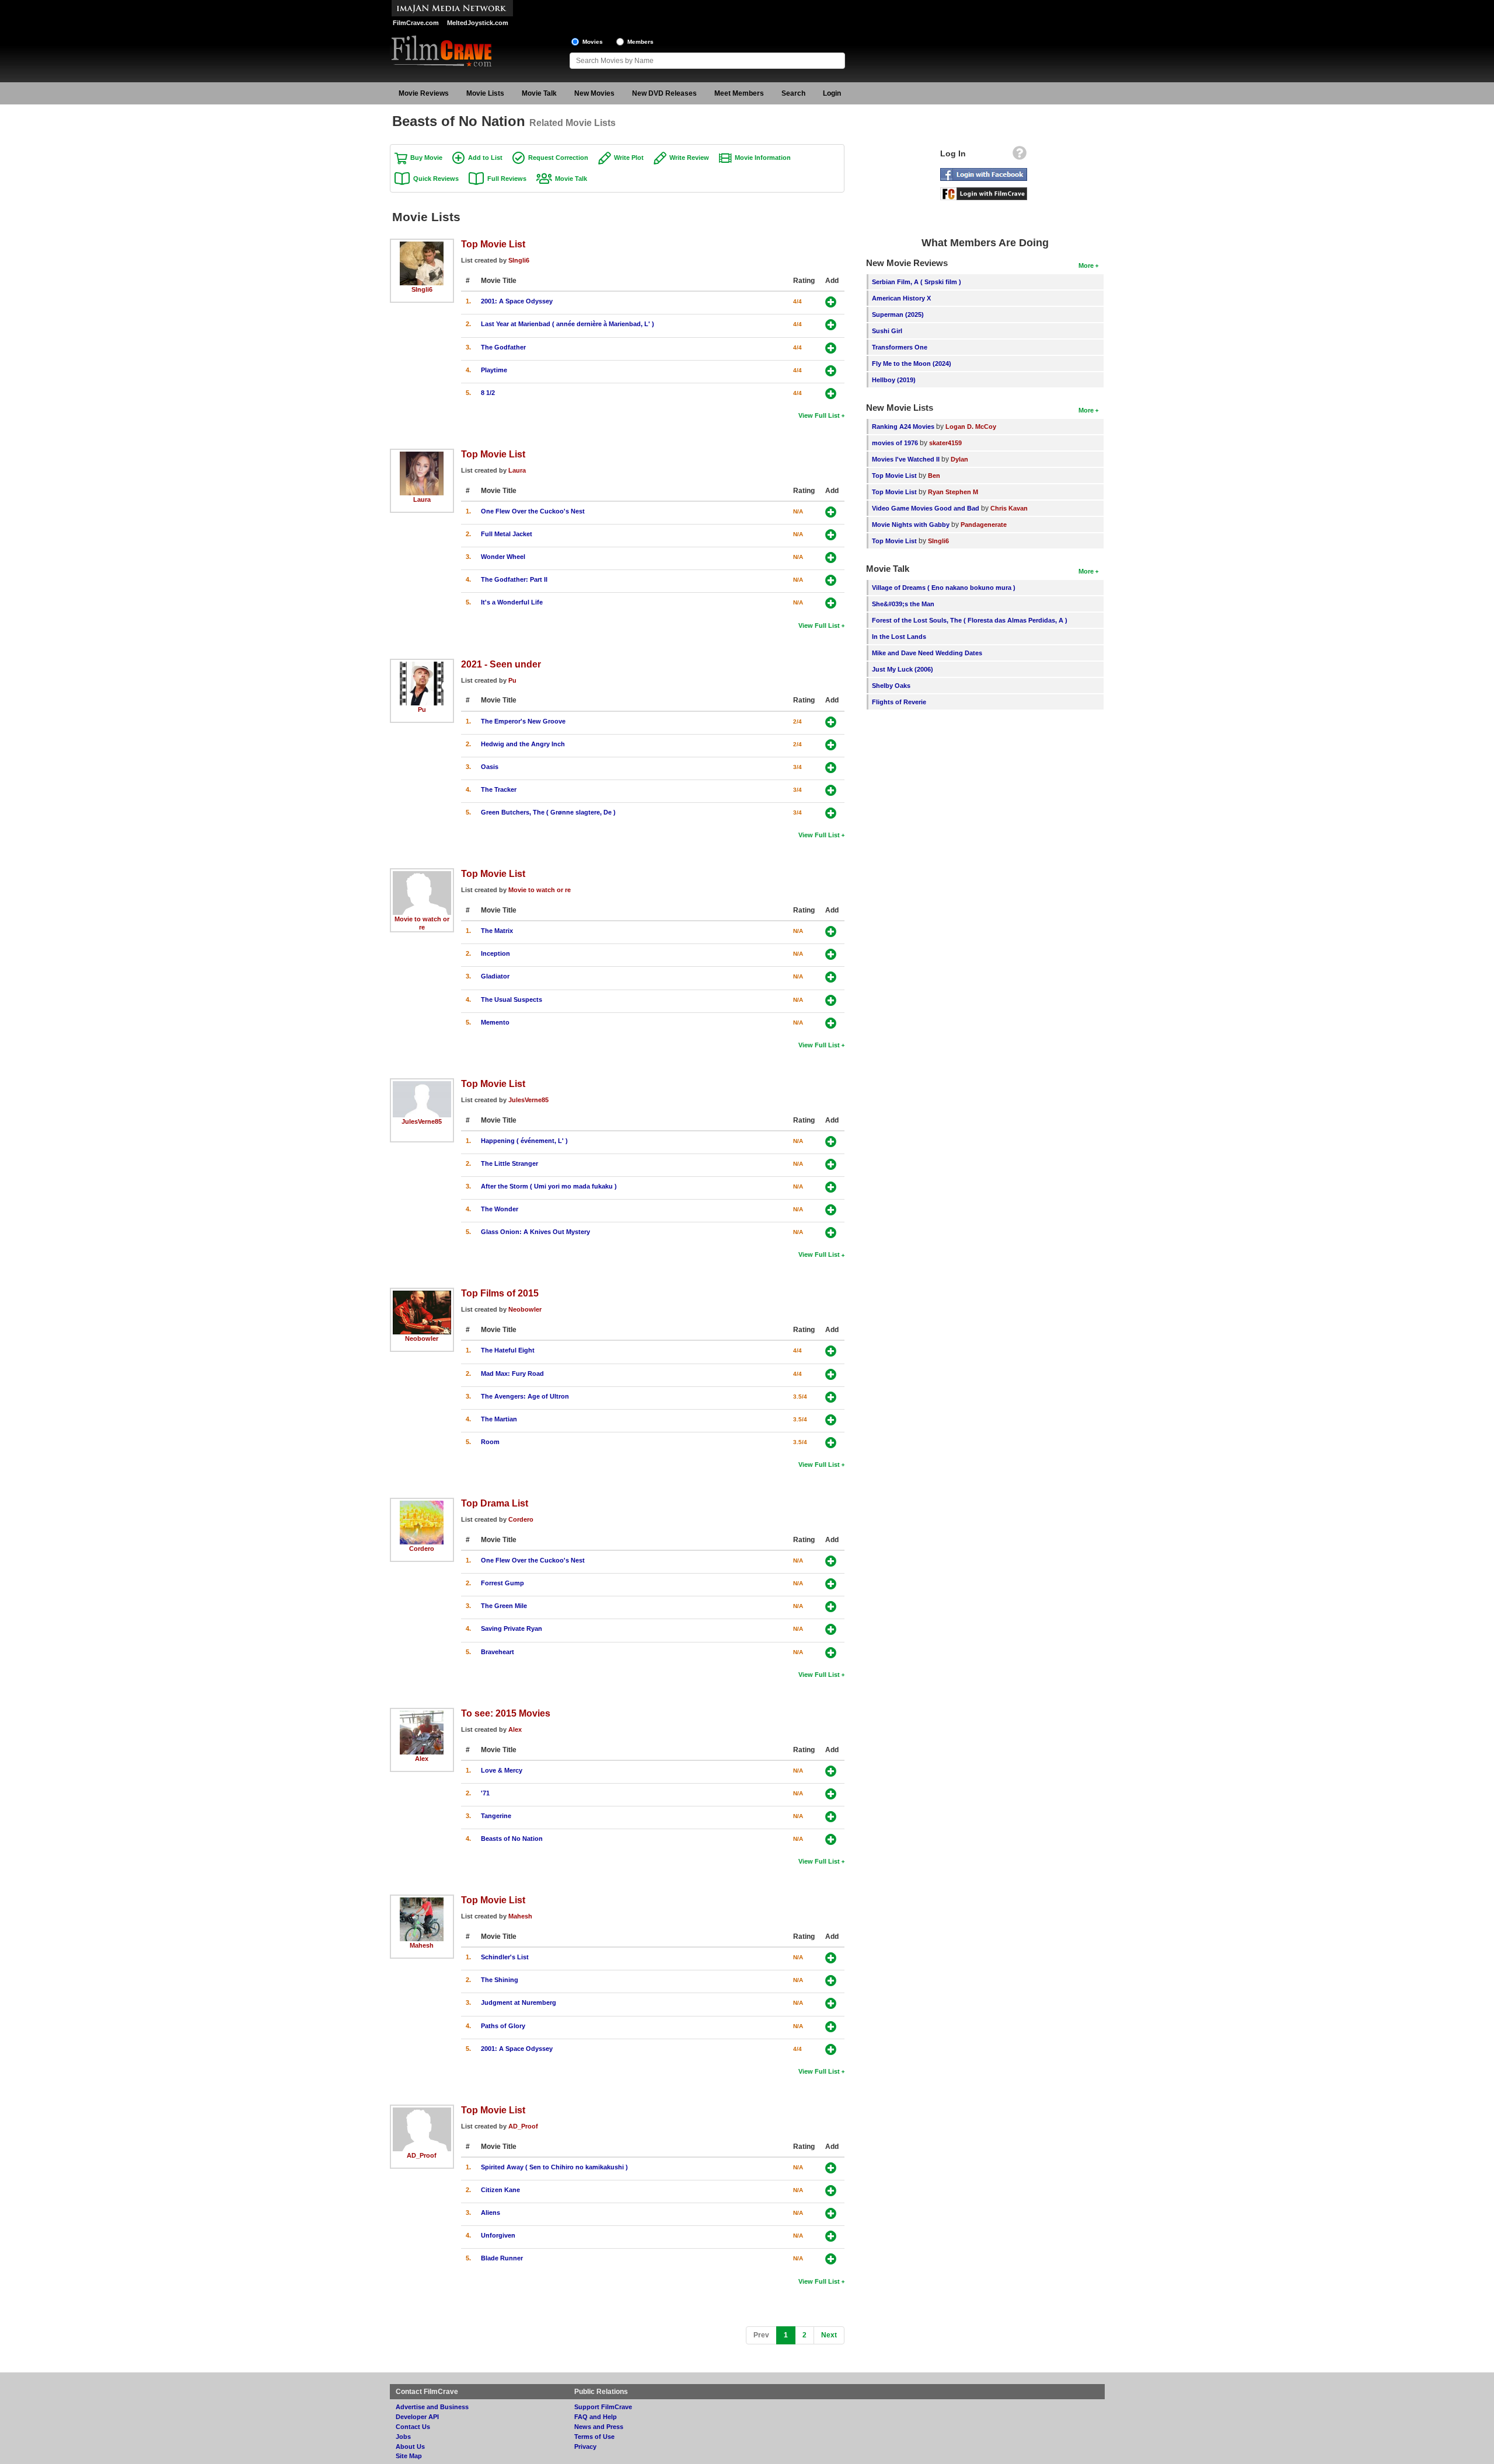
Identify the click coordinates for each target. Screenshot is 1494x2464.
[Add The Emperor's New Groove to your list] (831, 722)
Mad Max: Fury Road (512, 1373)
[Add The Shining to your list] (831, 1981)
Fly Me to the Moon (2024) (912, 364)
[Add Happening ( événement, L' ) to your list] (831, 1142)
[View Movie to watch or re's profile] (422, 875)
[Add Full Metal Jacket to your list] (831, 535)
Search (793, 93)
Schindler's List (505, 1957)
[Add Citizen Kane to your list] (831, 2191)
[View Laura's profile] (422, 456)
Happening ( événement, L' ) (524, 1141)
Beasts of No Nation (512, 1839)
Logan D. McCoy (971, 427)
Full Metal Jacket (507, 534)
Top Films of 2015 (500, 1293)
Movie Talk (539, 93)
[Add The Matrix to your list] (831, 932)
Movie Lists (485, 93)
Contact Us (413, 2427)
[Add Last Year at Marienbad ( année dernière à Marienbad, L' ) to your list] (831, 325)
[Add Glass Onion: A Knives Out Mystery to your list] (831, 1233)
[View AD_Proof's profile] (422, 2112)
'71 (485, 1793)
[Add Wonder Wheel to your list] (831, 558)
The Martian (499, 1419)
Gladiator (495, 976)
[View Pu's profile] (422, 666)
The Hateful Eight (508, 1350)
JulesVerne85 (422, 1121)
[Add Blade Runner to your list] (831, 2259)
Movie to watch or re (540, 890)
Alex (422, 1759)
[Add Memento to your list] (831, 1023)
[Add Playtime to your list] (831, 371)
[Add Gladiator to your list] (831, 977)
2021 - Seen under (501, 664)
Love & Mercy (502, 1770)
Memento (495, 1022)
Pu (422, 710)
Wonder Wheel (503, 557)
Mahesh (422, 1945)
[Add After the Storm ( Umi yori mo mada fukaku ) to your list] (831, 1187)
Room (490, 1442)
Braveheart (498, 1652)
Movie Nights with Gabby (911, 525)
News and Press (599, 2427)
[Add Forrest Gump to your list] (831, 1584)
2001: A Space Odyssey (517, 301)
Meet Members (739, 93)
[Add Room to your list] (831, 1443)
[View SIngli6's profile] (422, 246)
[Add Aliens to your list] (831, 2213)
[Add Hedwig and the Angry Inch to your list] (831, 745)
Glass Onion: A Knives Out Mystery (535, 1232)
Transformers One (900, 347)
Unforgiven (498, 2235)
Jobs (403, 2437)
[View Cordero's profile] (422, 1505)
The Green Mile (504, 1606)
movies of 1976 (895, 443)
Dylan (959, 459)
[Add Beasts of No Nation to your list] (831, 1839)
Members (640, 42)
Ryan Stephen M (953, 492)
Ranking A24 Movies (903, 427)
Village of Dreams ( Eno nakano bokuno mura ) (944, 588)
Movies (593, 42)
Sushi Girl (887, 331)
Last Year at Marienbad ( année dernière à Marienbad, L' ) (568, 324)
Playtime (494, 370)
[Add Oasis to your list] (831, 768)
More (1086, 265)
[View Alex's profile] (422, 1715)
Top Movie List (493, 244)
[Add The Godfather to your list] (831, 348)
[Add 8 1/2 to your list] (831, 394)
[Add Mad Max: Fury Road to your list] (831, 1374)
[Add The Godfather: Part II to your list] (831, 580)
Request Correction (558, 158)
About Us (410, 2446)
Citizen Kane (500, 2190)
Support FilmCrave (603, 2407)
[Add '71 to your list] (831, 1794)
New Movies (594, 93)
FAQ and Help (596, 2417)
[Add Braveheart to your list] (831, 1653)
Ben (934, 476)
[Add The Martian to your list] (831, 1420)
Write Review (689, 158)
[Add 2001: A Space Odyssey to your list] (831, 302)
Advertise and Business (432, 2407)
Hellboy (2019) (894, 380)
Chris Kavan (1009, 508)
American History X (901, 298)
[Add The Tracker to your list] (831, 790)
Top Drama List (495, 1503)
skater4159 (945, 443)
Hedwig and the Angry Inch (523, 744)
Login (832, 93)
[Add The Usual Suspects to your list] (831, 1000)
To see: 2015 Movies (506, 1713)
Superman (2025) (898, 314)
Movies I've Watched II (906, 459)
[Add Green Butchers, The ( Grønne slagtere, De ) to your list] (831, 813)
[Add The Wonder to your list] (831, 1210)
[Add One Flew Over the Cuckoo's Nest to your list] (831, 512)
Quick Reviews (436, 179)
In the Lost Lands (899, 637)
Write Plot (629, 158)
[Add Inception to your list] (831, 954)
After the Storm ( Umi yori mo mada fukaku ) (549, 1186)
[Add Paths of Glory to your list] (831, 2027)
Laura (422, 499)
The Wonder (500, 1209)
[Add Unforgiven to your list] (831, 2236)
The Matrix (497, 931)
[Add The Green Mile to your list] (831, 1607)
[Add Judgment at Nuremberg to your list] (831, 2003)
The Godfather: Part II (514, 579)
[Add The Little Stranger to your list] (831, 1164)
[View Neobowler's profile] (422, 1295)
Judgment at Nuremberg (519, 2002)
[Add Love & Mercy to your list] (831, 1771)
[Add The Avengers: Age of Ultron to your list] (831, 1397)
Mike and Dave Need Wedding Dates (927, 653)
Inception (495, 953)
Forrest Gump (502, 1583)
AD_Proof (422, 2155)
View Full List (819, 415)
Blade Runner (502, 2258)
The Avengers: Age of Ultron (525, 1396)
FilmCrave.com (416, 23)
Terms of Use (594, 2437)
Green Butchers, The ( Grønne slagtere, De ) (548, 812)
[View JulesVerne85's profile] (422, 1085)
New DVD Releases (664, 93)
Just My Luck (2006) (903, 669)
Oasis (490, 767)
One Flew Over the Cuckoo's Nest (533, 511)
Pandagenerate (984, 525)
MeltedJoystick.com (478, 23)
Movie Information (763, 158)
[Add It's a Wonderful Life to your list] (831, 603)
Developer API (417, 2417)
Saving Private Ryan (512, 1628)
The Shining (500, 1980)
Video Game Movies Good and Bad (926, 508)
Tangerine (496, 1816)
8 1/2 (488, 393)
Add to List (485, 158)
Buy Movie (426, 158)
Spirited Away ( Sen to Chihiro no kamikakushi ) (554, 2167)
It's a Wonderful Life (512, 602)
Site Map (409, 2456)
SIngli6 (422, 289)
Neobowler (422, 1338)
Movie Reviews (424, 93)
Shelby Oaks (891, 686)
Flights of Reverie (899, 702)
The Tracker (499, 789)
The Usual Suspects (512, 999)
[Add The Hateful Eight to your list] (831, 1351)
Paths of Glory (503, 2026)
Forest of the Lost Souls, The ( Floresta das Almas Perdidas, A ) (970, 620)
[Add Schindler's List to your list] (831, 1958)
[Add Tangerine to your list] (831, 1817)
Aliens (491, 2213)
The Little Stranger (509, 1163)
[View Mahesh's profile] (422, 1902)
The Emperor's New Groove (523, 721)
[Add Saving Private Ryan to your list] (831, 1629)
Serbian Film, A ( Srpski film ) (917, 282)
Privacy (585, 2446)
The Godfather (503, 347)
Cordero (422, 1549)
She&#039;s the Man (903, 604)
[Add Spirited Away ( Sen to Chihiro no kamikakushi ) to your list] (831, 2168)
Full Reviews (507, 179)
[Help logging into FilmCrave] (1020, 156)
